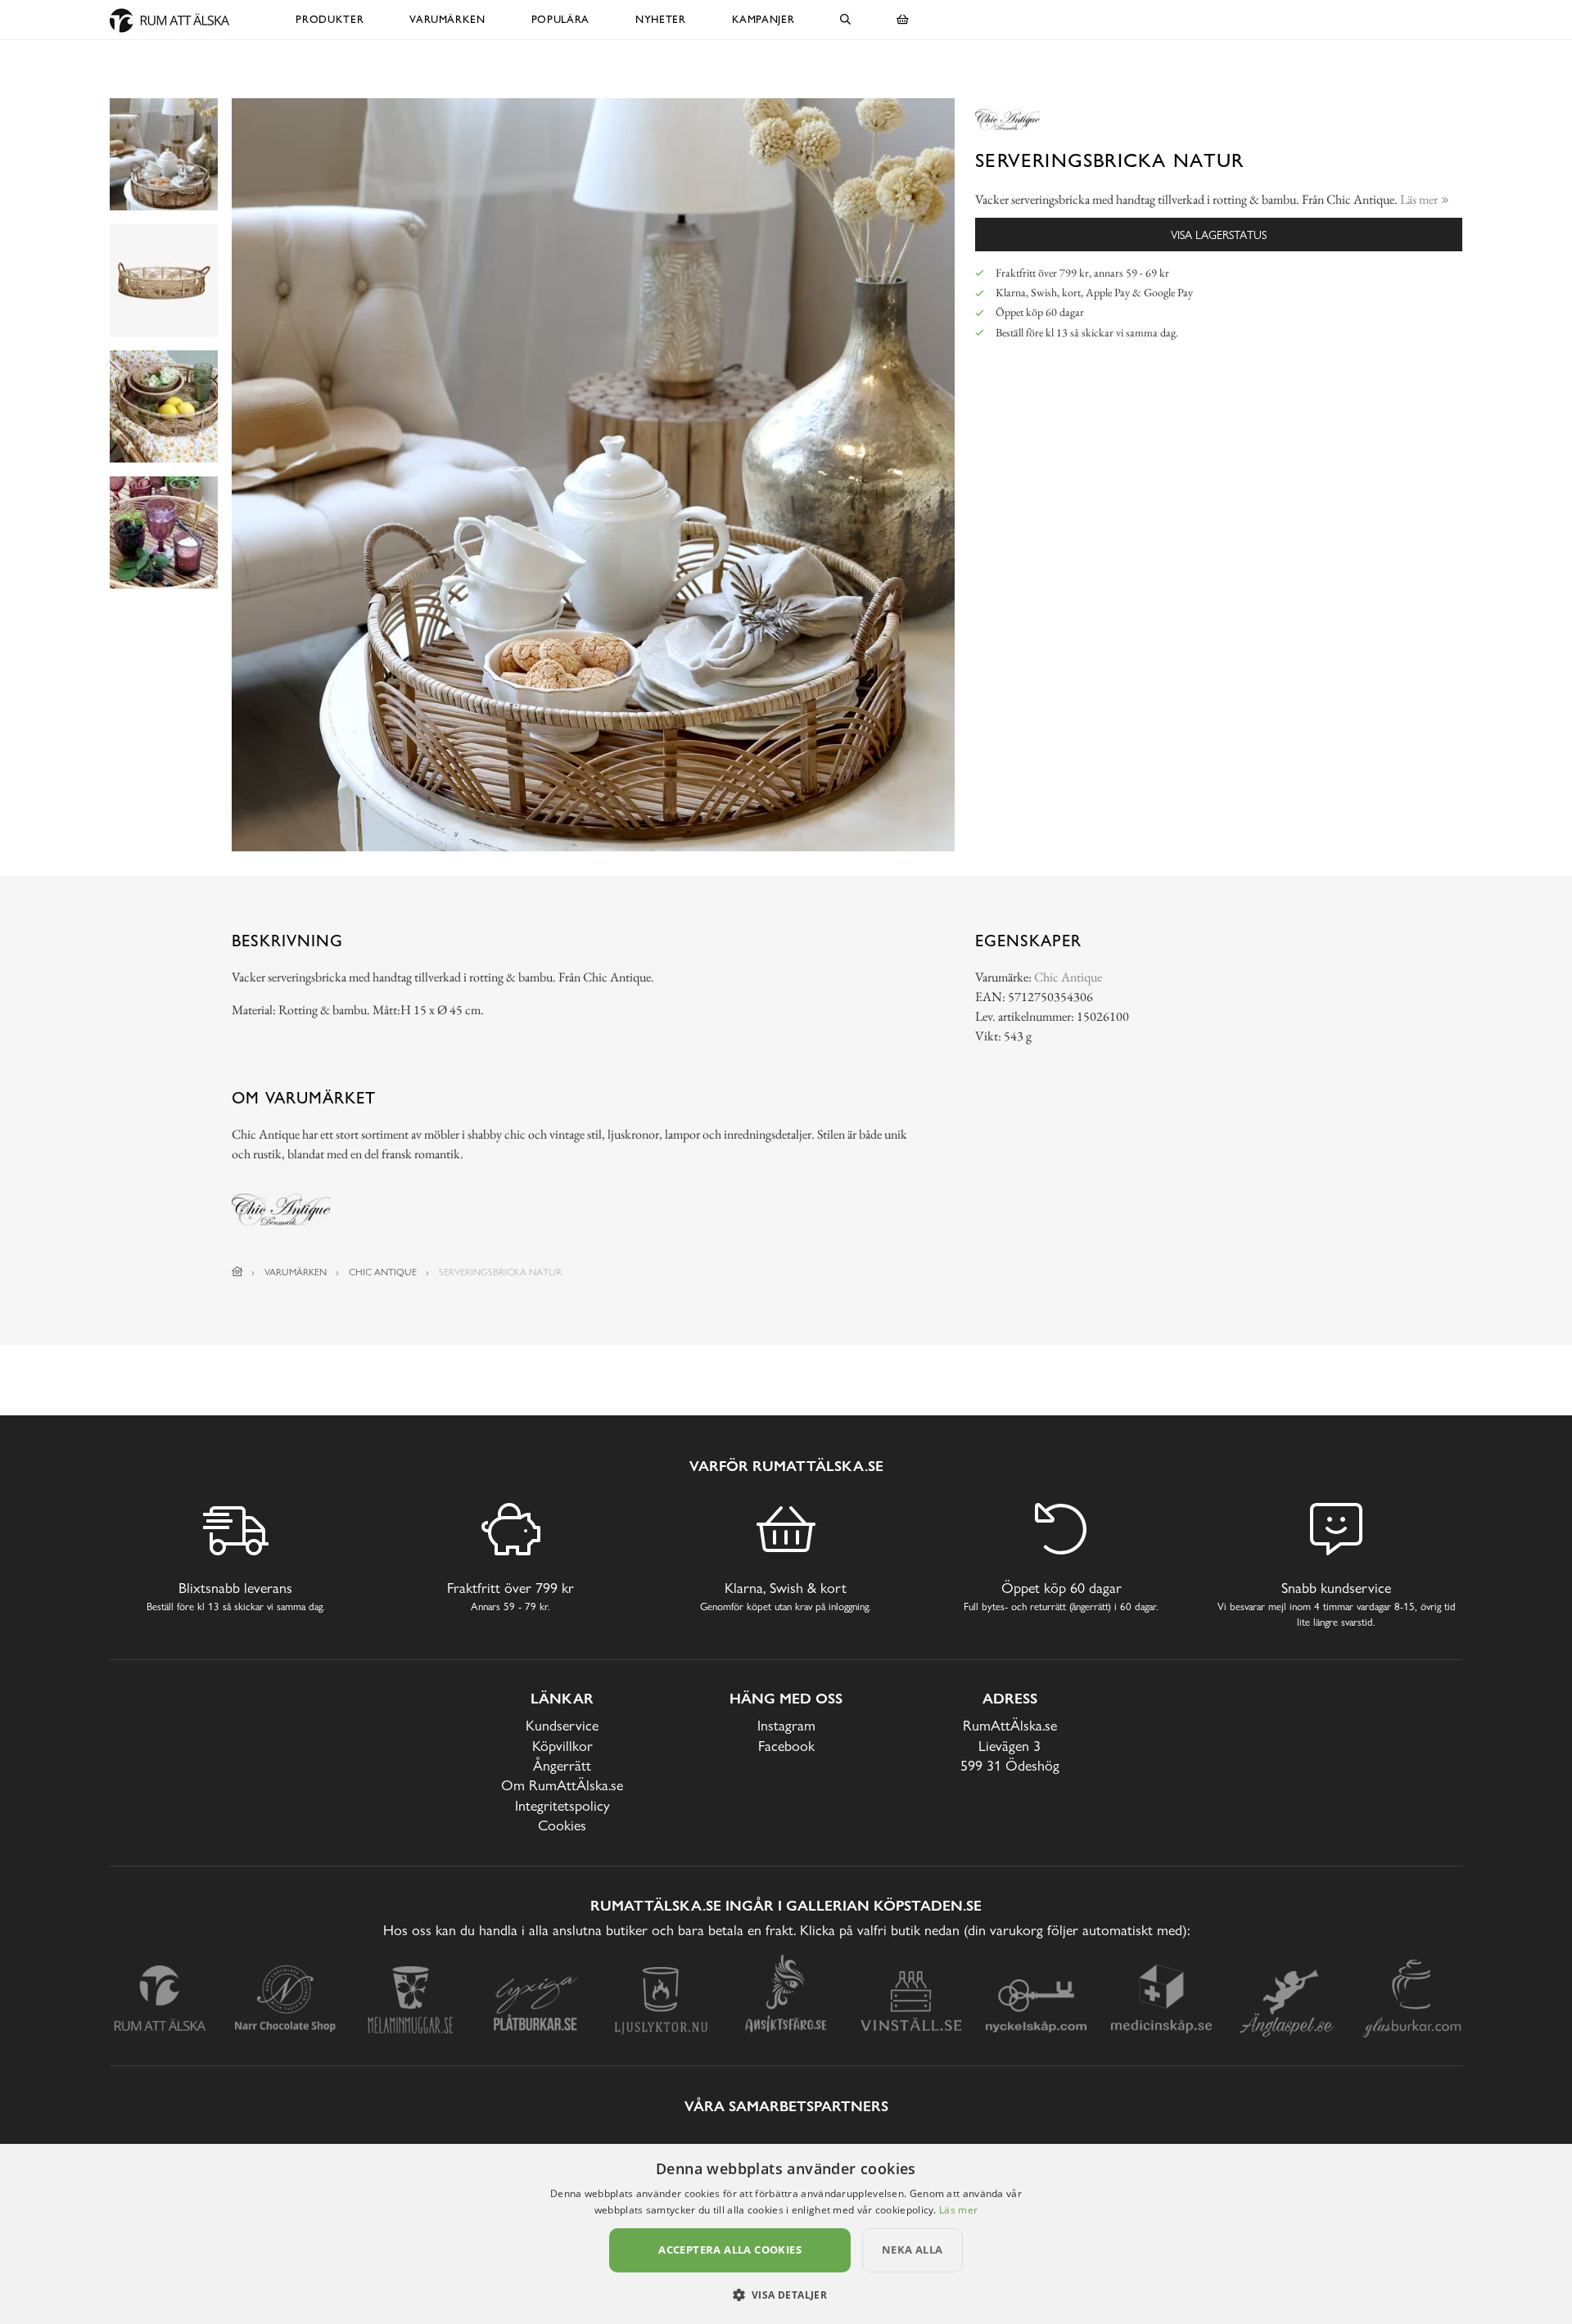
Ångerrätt (562, 1765)
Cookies (562, 1825)
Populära (560, 19)
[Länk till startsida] (237, 1272)
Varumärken (447, 19)
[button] (786, 2295)
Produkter (330, 19)
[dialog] (786, 2234)
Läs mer (958, 2210)
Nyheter (661, 19)
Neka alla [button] (912, 2250)
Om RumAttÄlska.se (562, 1785)
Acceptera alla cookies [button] (730, 2250)
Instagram (786, 1725)
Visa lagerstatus (1219, 235)
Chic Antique (1068, 977)
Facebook (786, 1746)
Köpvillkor (562, 1746)
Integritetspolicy (562, 1805)
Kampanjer (763, 19)
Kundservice (562, 1725)
